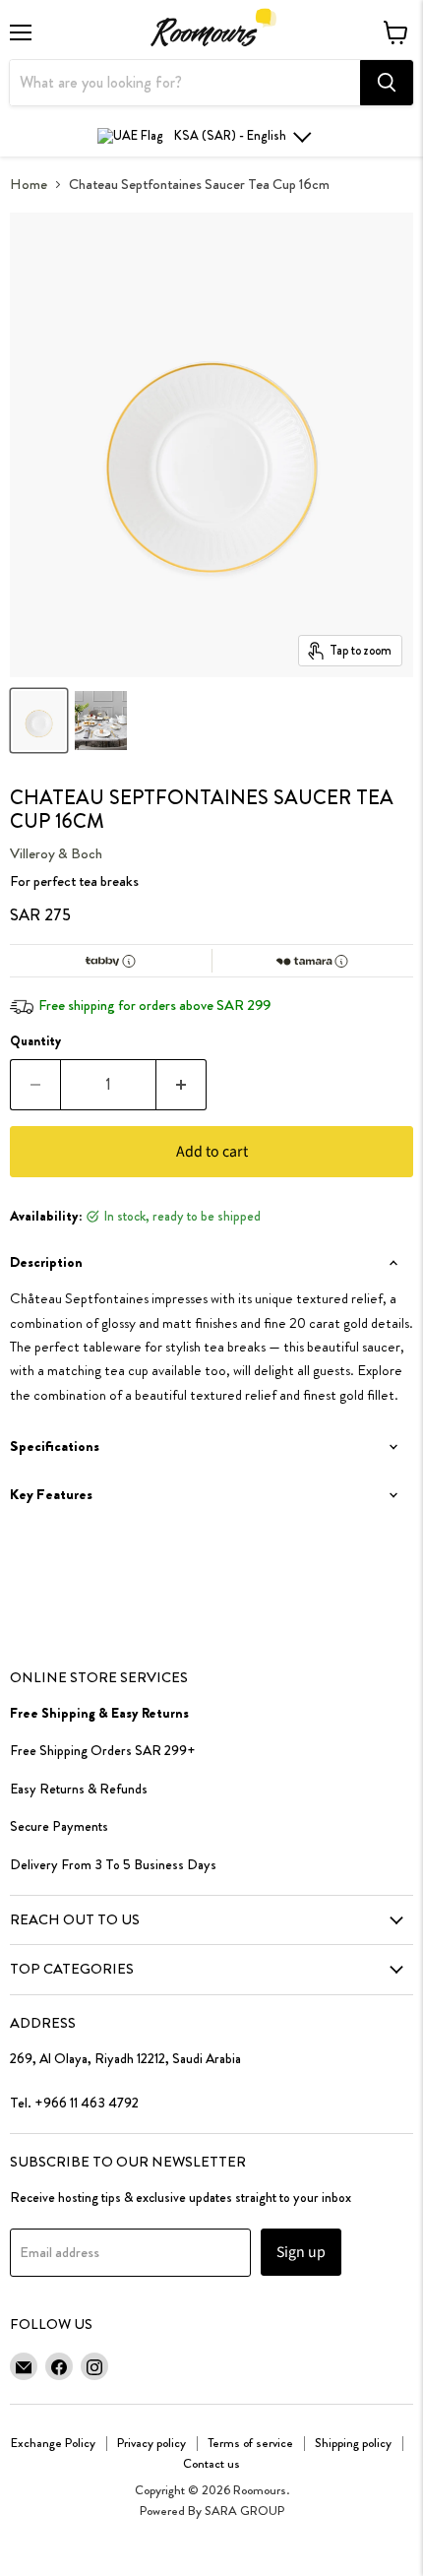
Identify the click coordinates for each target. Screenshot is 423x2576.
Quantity (35, 1041)
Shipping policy (353, 2443)
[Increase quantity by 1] (181, 1085)
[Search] (387, 83)
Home (29, 185)
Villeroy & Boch (56, 853)
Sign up (301, 2252)
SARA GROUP (244, 2511)
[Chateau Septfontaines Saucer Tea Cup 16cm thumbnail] (39, 721)
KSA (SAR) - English (230, 135)
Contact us (211, 2463)
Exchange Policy (53, 2443)
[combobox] (185, 83)
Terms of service (250, 2443)
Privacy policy (151, 2443)
